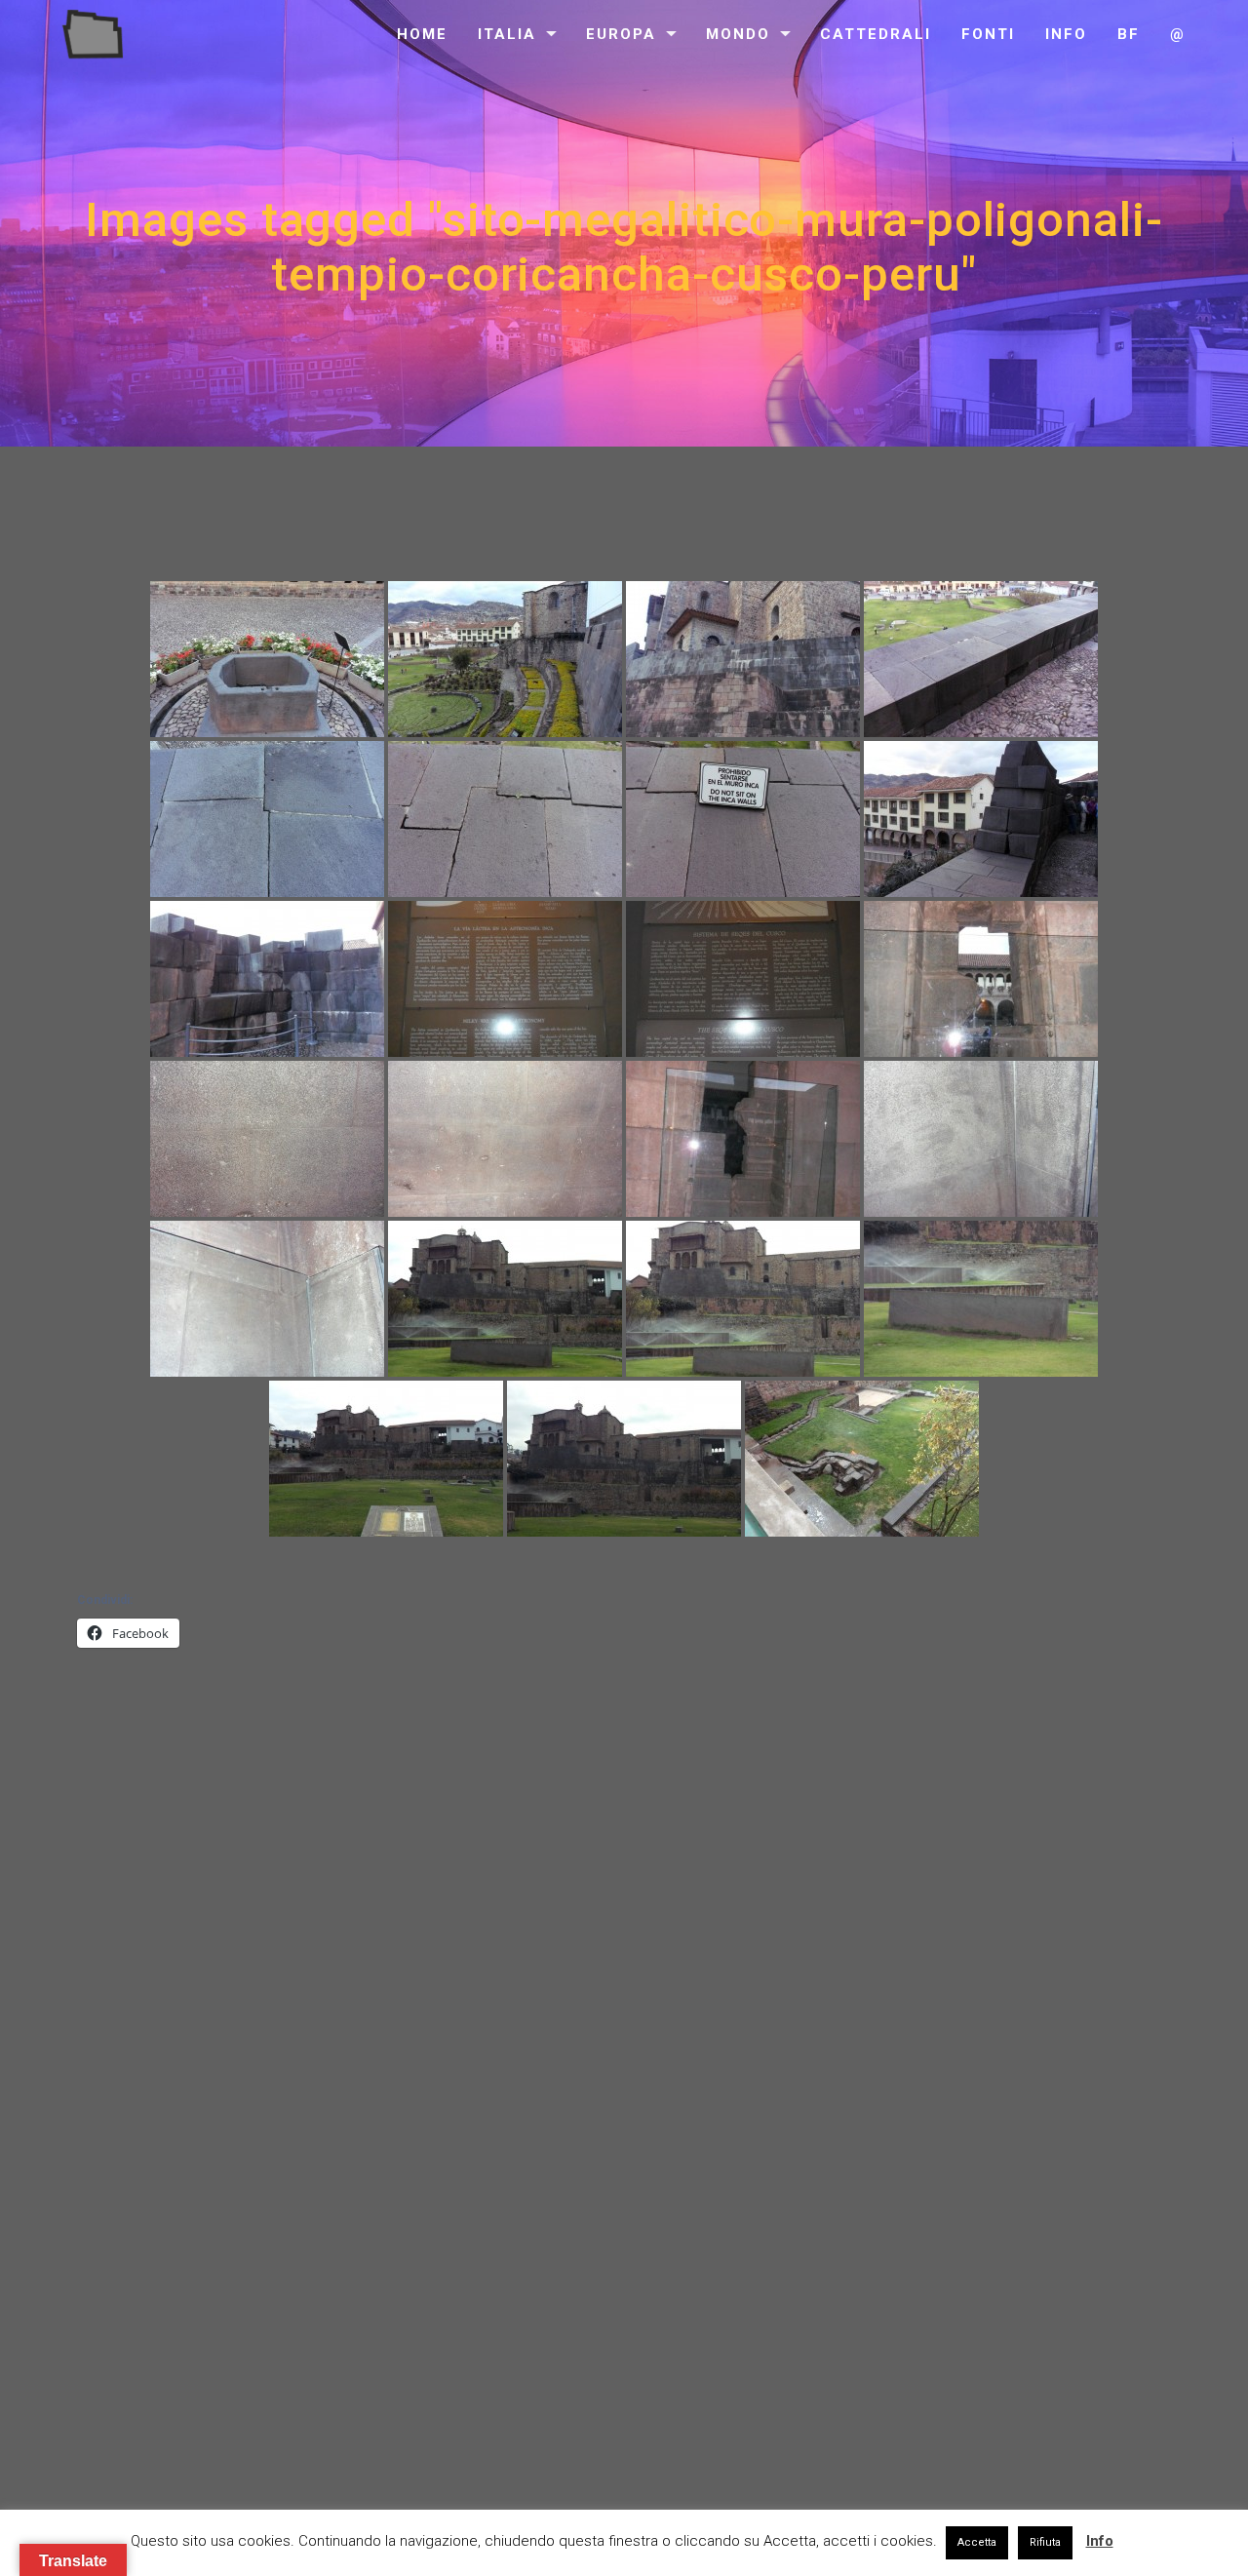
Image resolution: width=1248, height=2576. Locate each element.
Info (1066, 34)
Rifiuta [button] (1045, 2542)
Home (422, 34)
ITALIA (507, 34)
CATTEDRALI (876, 34)
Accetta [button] (977, 2542)
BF (1129, 34)
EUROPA (621, 34)
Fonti (988, 34)
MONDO (738, 34)
